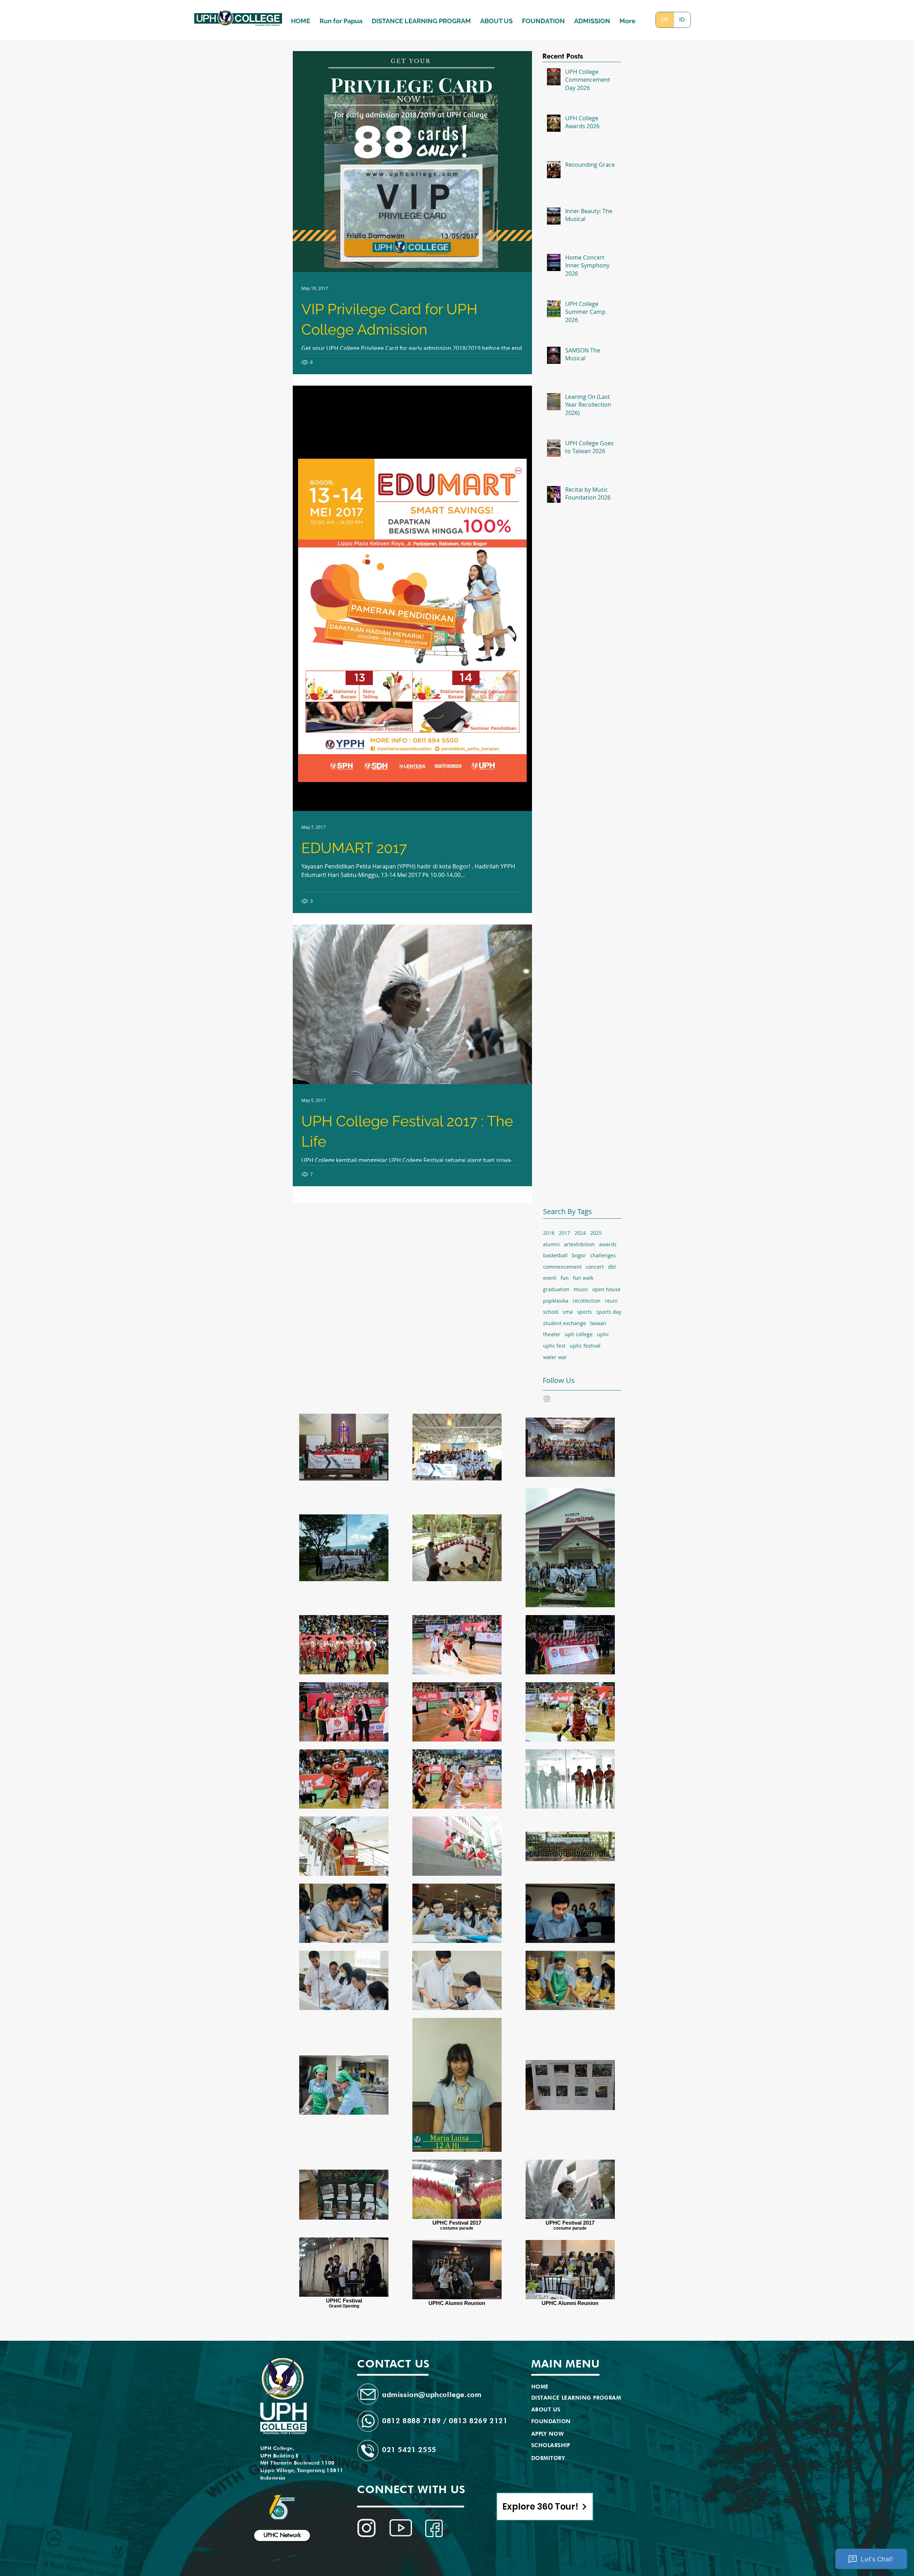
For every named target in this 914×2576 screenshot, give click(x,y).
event (550, 1278)
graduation (556, 1289)
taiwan (598, 1323)
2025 (596, 1233)
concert (595, 1267)
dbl (612, 1267)
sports (584, 1312)
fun (565, 1278)
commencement (562, 1267)
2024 (580, 1233)
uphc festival (585, 1346)
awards (608, 1244)
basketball (555, 1255)
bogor (579, 1255)
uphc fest (554, 1346)
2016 (549, 1233)
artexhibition (579, 1244)
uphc (603, 1334)
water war (555, 1357)
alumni (551, 1244)
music (581, 1289)
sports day (609, 1312)
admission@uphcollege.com (432, 2395)
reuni (611, 1301)
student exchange (564, 1323)
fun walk (583, 1278)
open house (606, 1289)
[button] (592, 18)
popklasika (556, 1301)
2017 (564, 1233)
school (551, 1312)
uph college (579, 1334)
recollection (587, 1301)
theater (552, 1334)
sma (568, 1312)
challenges (603, 1255)
